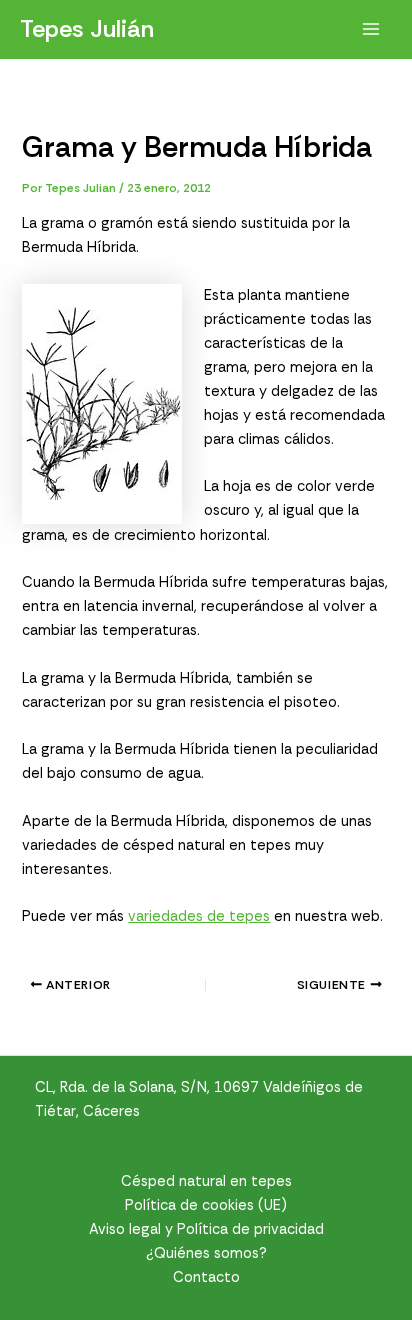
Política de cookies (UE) (206, 1205)
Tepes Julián (87, 28)
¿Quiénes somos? (206, 1253)
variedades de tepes (199, 916)
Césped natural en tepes (206, 1181)
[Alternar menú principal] (371, 29)
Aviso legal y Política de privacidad (206, 1229)
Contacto (206, 1277)
